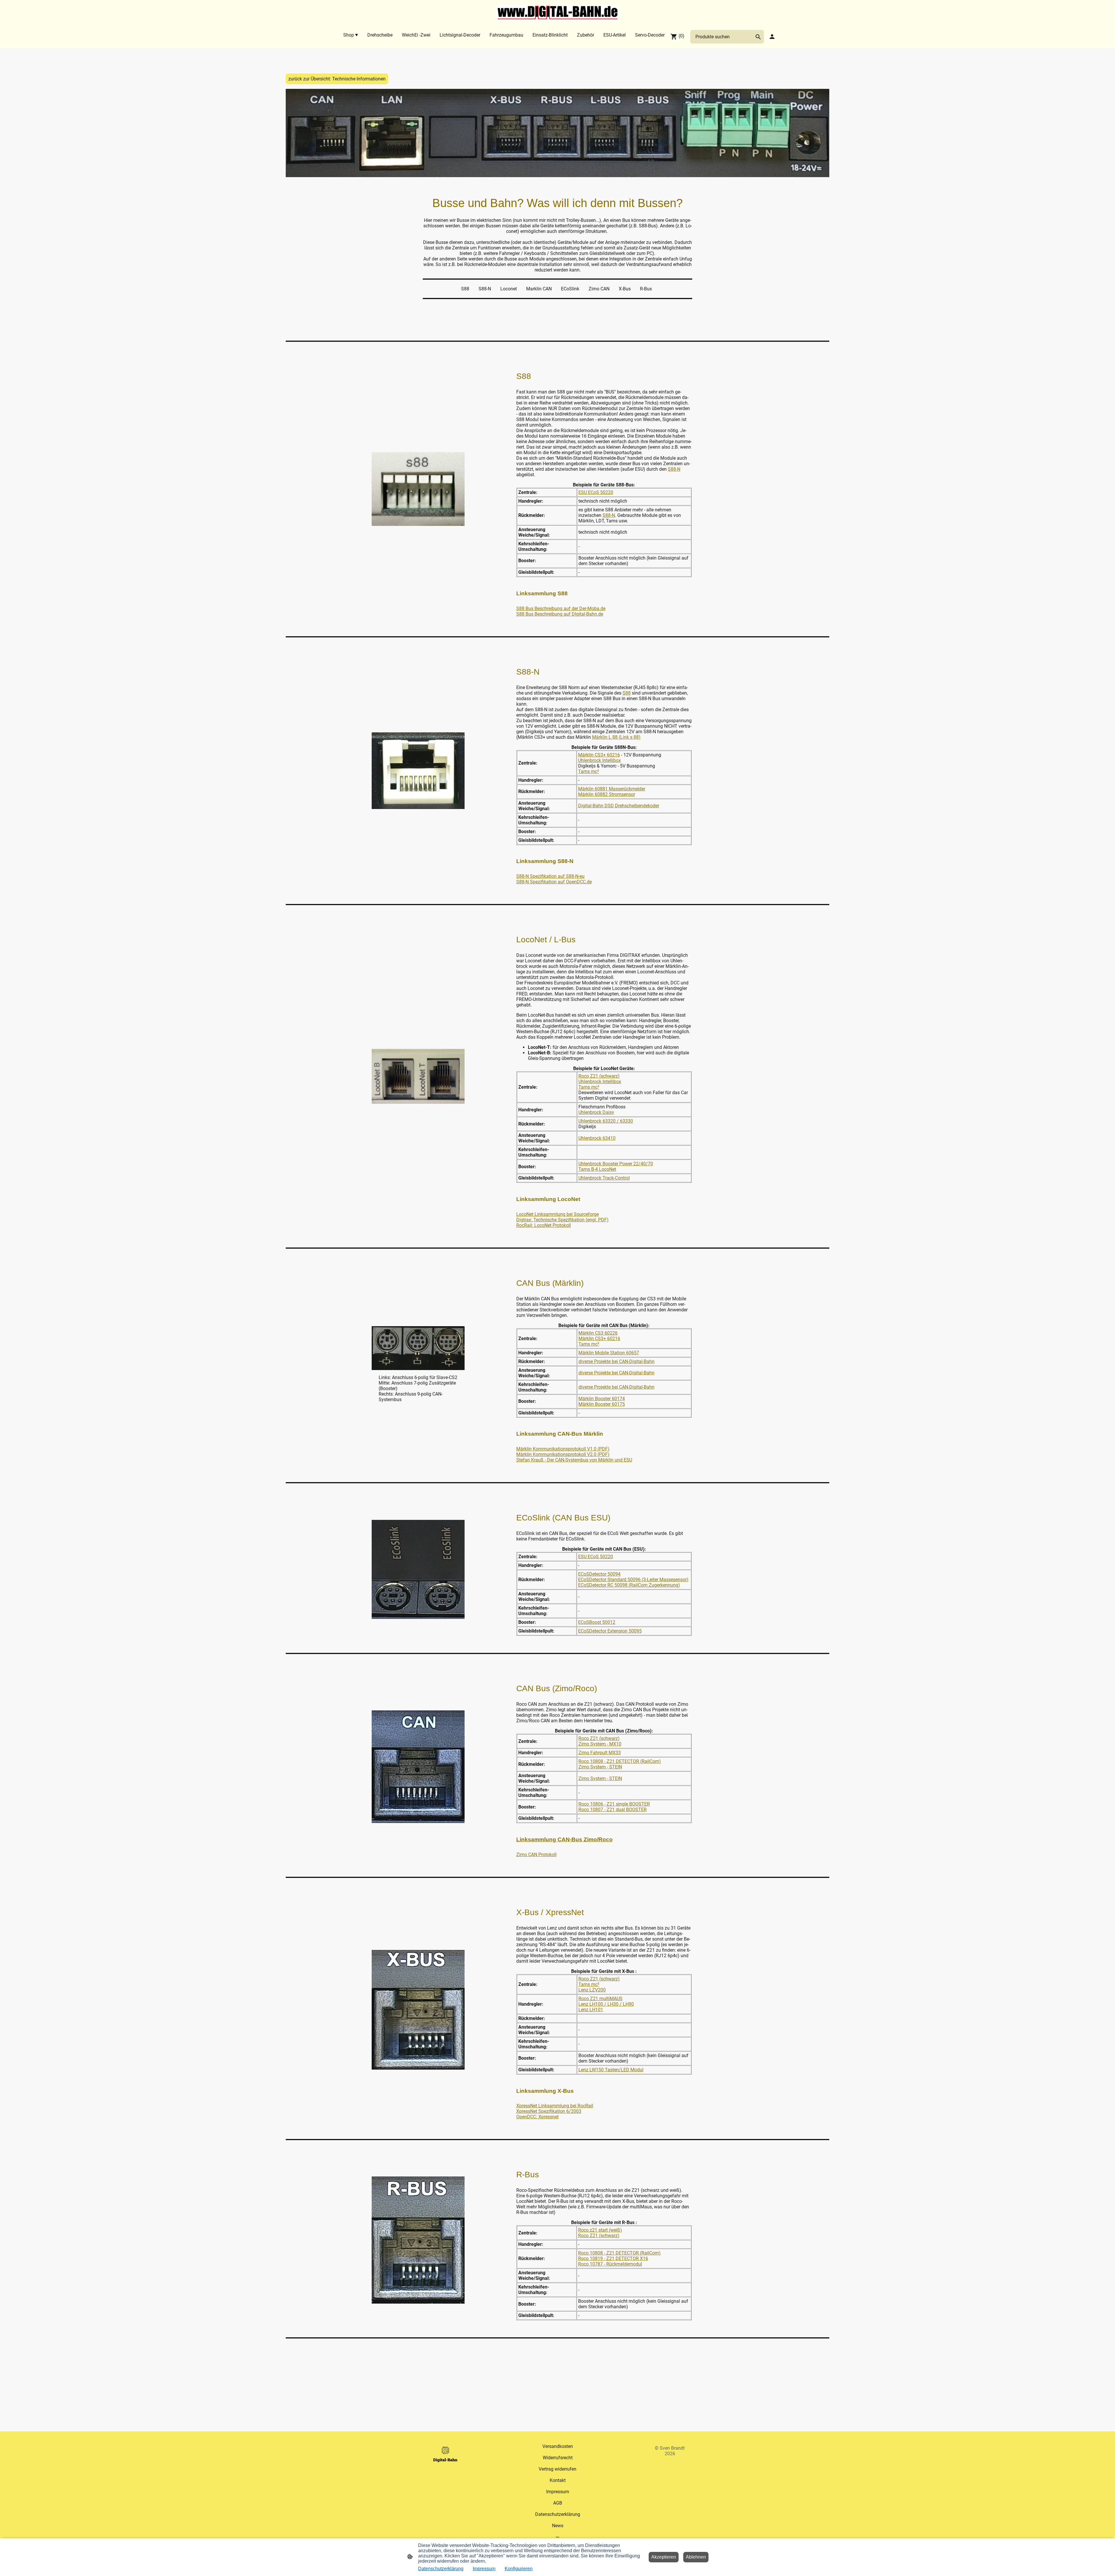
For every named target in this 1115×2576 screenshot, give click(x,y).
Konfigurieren (519, 2569)
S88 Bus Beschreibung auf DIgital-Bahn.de (560, 614)
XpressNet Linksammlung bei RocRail (555, 2106)
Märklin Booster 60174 (602, 1399)
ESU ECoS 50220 (596, 492)
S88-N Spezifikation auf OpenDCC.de (554, 882)
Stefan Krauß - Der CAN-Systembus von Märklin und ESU (574, 1460)
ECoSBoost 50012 (597, 1622)
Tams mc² (589, 771)
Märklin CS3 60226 (598, 1333)
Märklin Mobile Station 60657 (609, 1353)
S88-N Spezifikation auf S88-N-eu (550, 876)
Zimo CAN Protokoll (536, 1855)
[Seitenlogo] (558, 12)
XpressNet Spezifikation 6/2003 (549, 2111)
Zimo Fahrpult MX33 (600, 1753)
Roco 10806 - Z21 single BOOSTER (614, 1804)
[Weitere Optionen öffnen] (557, 2537)
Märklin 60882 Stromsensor (607, 794)
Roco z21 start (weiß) (600, 2230)
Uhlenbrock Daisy (596, 1112)
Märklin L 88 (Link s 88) (616, 737)
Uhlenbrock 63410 (597, 1138)
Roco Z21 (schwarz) (599, 1076)
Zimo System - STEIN (600, 1767)
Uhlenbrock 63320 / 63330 (606, 1121)
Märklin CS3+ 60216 (599, 755)
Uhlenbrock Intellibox (599, 760)
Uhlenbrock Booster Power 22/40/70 (616, 1164)
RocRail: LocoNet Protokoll (544, 1225)
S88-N (674, 469)
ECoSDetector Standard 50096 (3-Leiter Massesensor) (633, 1580)
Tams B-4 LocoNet (597, 1169)
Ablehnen (696, 2557)
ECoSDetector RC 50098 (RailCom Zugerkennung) (629, 1585)
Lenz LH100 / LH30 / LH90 (606, 2004)
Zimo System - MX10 (600, 1744)
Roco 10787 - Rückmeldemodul (610, 2264)
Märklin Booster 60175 (602, 1404)
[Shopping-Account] (772, 37)
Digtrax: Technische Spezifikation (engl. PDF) (562, 1220)
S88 (627, 693)
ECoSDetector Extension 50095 (610, 1631)
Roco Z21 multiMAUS (600, 1999)
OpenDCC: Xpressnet (537, 2117)
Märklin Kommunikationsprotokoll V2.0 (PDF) (563, 1454)
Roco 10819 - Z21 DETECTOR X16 (613, 2258)
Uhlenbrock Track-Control (604, 1178)
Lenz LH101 (591, 2010)
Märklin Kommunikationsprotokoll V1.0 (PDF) (563, 1449)
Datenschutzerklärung (441, 2569)
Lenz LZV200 (592, 1990)
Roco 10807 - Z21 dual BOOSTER (613, 1810)
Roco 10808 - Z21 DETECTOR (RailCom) (620, 1761)
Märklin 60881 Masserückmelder (612, 789)
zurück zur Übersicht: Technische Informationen (337, 79)
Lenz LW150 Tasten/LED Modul (611, 2070)
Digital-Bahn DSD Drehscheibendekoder (619, 806)
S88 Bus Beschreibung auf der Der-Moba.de (561, 609)
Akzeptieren (664, 2557)
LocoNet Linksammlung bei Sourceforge (557, 1214)
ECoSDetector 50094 (599, 1574)
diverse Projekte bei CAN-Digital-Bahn (616, 1361)
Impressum (484, 2569)
